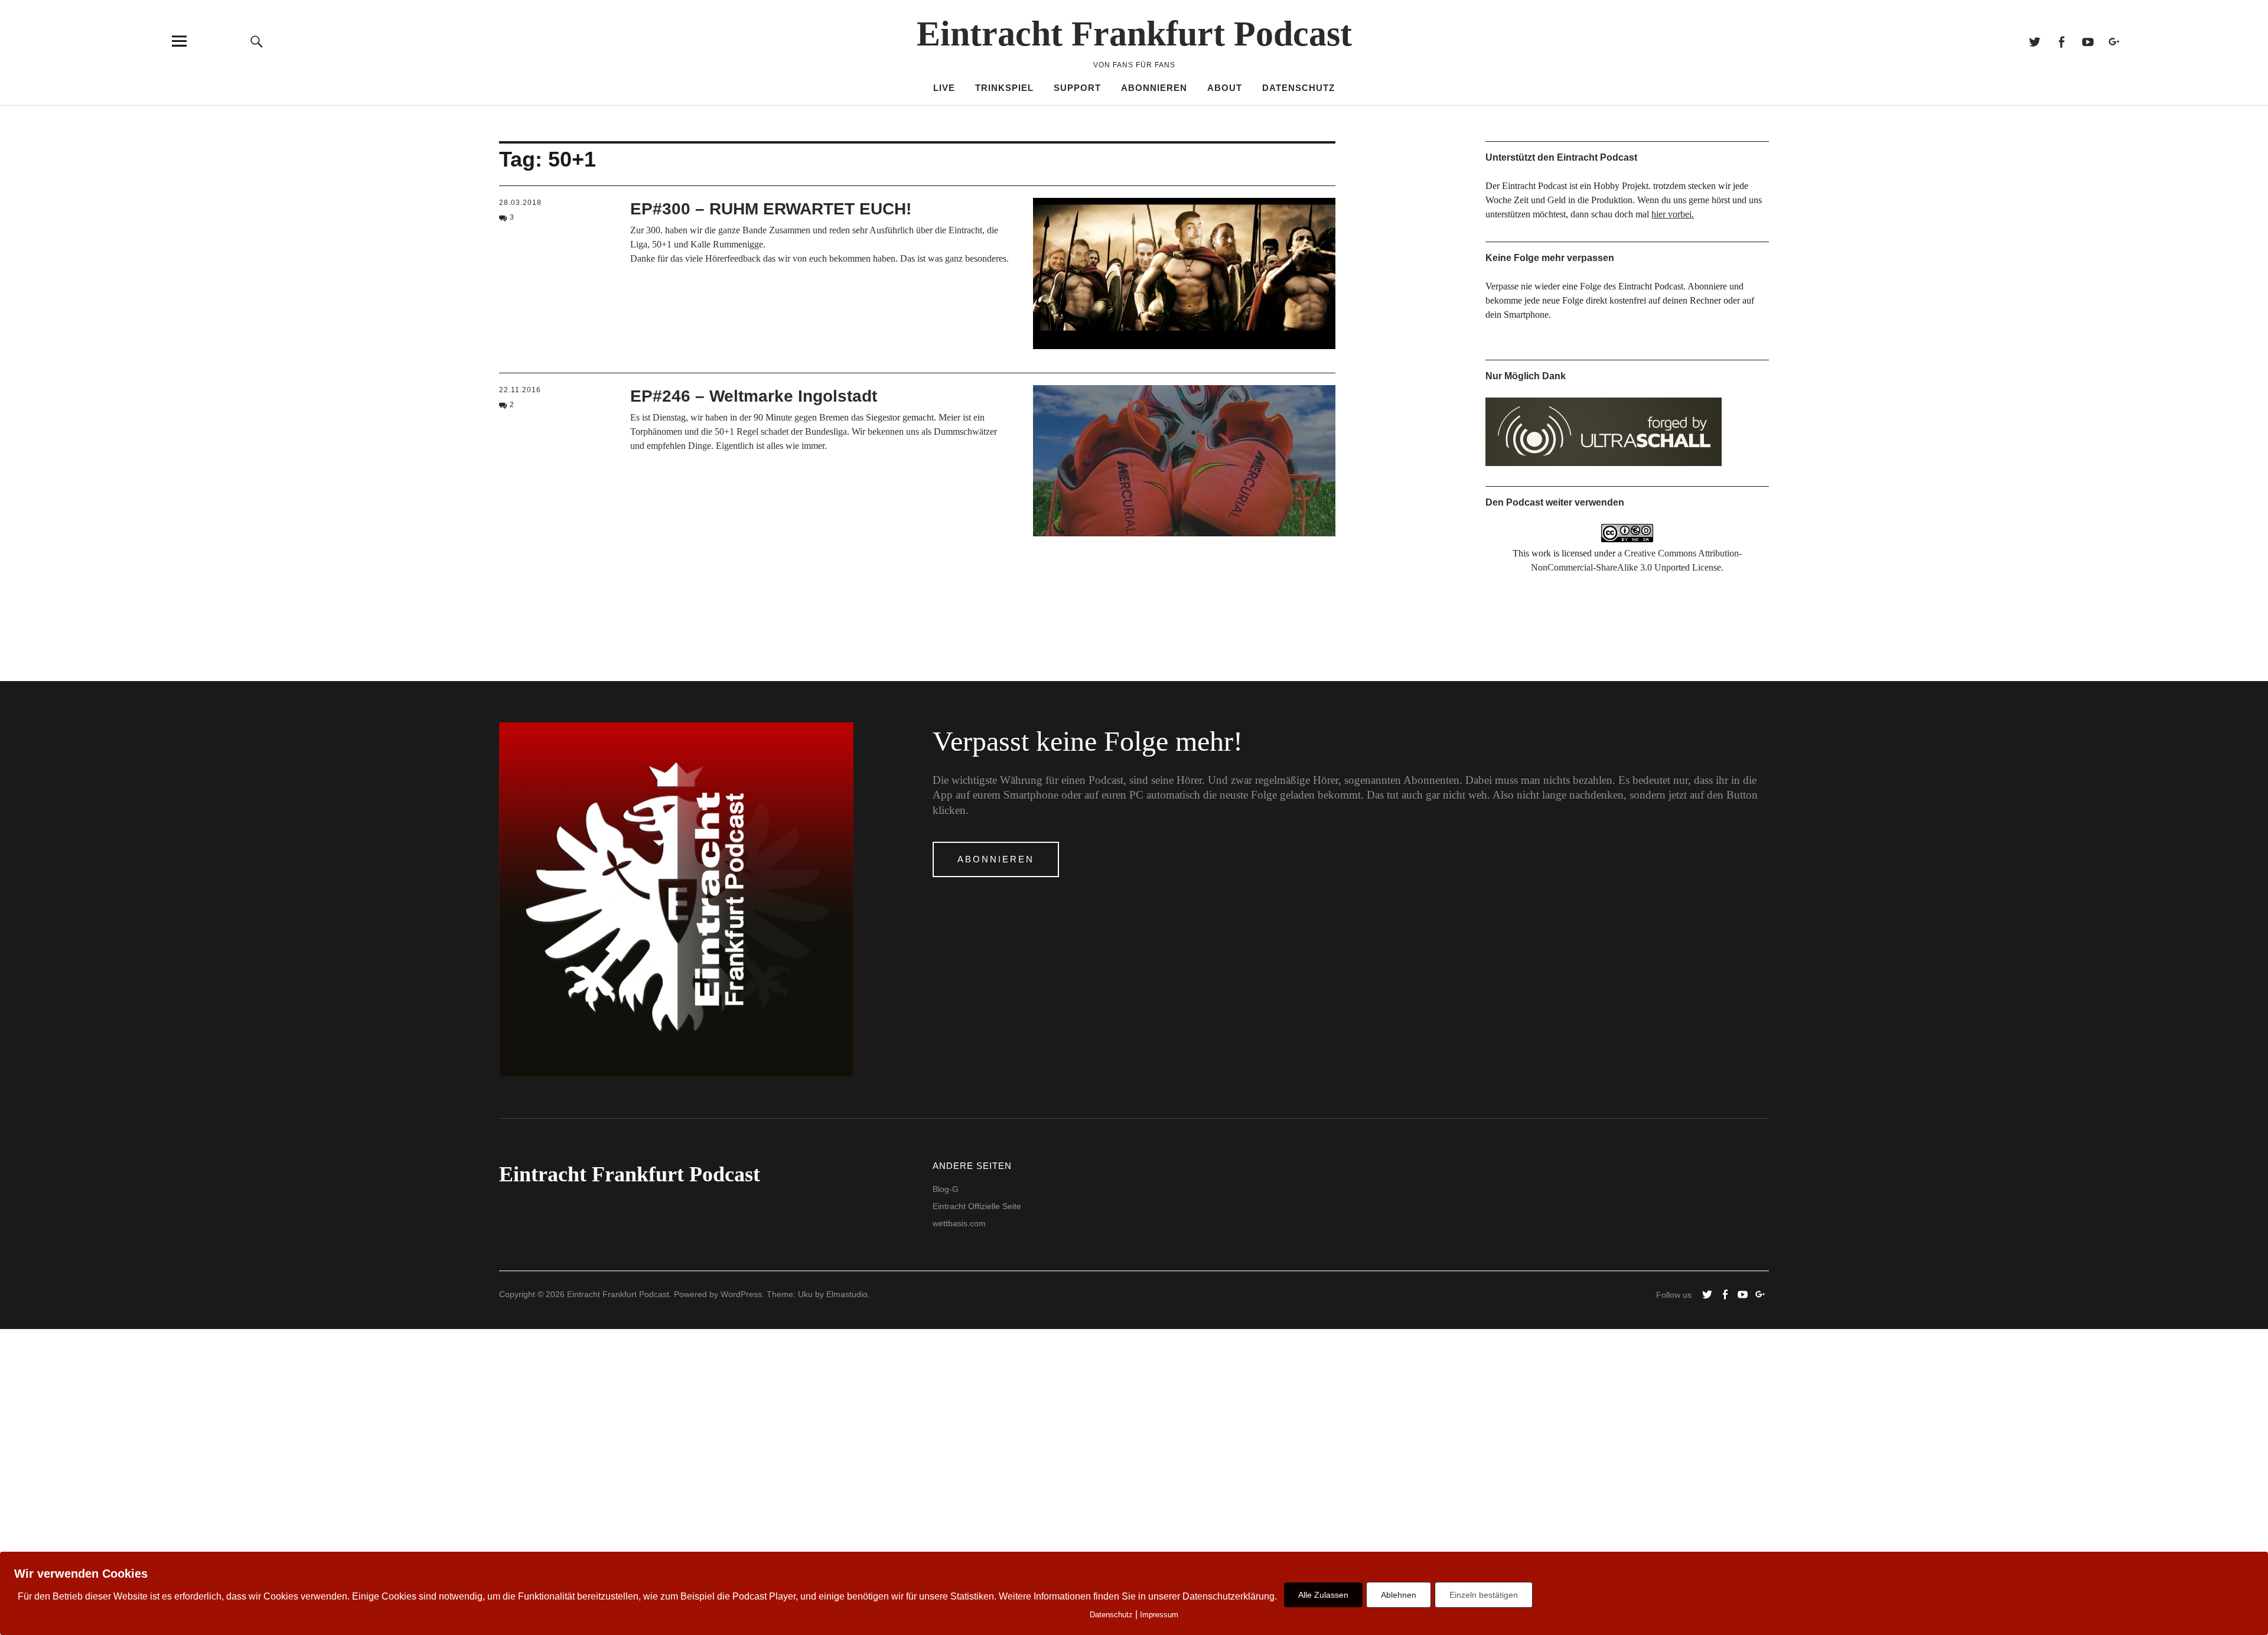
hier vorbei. (1673, 214)
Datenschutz (1298, 88)
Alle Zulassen (1323, 1595)
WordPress (741, 1294)
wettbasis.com (959, 1223)
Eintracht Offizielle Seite (977, 1206)
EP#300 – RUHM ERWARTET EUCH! (771, 209)
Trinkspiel (1004, 88)
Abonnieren (1154, 88)
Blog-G (946, 1189)
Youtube (2088, 41)
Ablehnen (1399, 1595)
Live (944, 88)
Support (1077, 88)
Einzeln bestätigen (1484, 1595)
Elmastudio (847, 1294)
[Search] (257, 41)
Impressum (1159, 1615)
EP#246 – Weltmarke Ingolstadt (754, 396)
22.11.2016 (520, 390)
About (1225, 88)
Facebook (2061, 41)
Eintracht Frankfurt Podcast (1134, 34)
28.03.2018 (520, 203)
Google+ (2114, 41)
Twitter (2034, 41)
